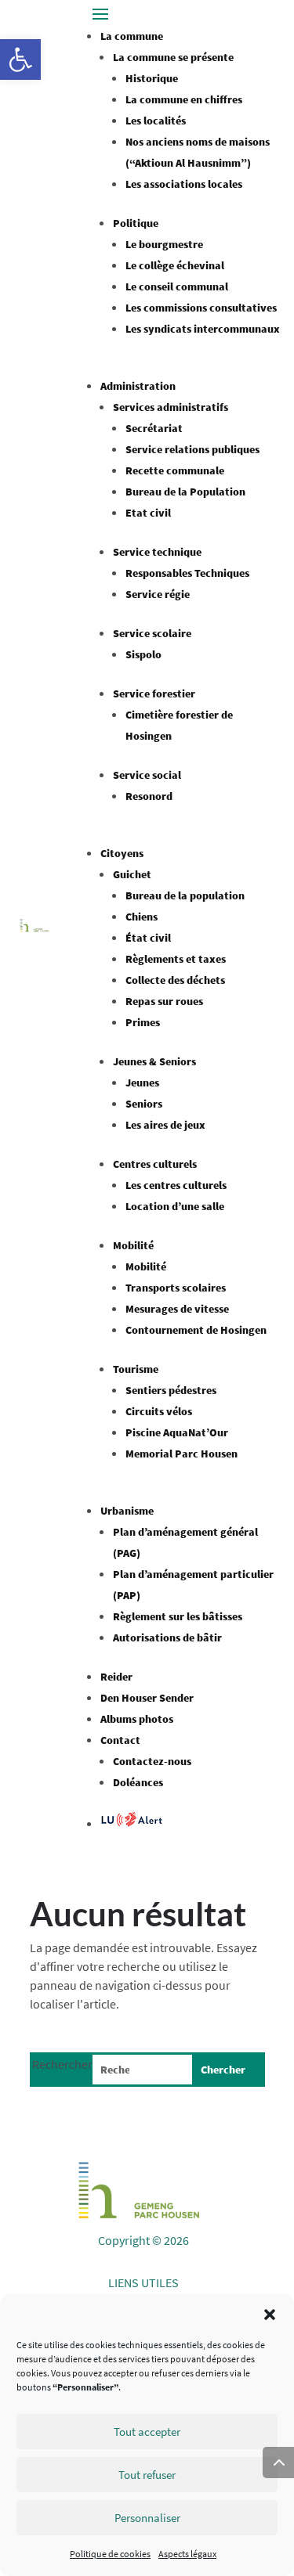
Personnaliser (147, 2518)
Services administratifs (171, 407)
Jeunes (142, 1083)
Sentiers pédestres (171, 1390)
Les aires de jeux (165, 1125)
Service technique (157, 552)
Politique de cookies (110, 2554)
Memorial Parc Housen (181, 1454)
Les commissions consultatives (201, 308)
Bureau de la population (185, 895)
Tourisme (136, 1369)
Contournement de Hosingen (196, 1330)
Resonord (149, 796)
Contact (120, 1740)
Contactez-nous (152, 1761)
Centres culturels (155, 1164)
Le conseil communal (177, 286)
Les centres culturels (176, 1185)
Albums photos (137, 1719)
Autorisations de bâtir (167, 1637)
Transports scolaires (176, 1288)
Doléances (138, 1782)
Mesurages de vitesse (177, 1309)
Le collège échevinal (175, 265)
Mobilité (133, 1245)
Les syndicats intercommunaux (203, 329)
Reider (116, 1677)
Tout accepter (147, 2432)
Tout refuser (147, 2475)
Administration (138, 386)
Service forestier (154, 694)
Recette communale (175, 470)
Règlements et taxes (176, 959)
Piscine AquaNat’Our (177, 1432)
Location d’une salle (175, 1206)
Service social (147, 775)
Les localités (156, 121)
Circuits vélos (159, 1411)
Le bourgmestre (164, 244)
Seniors (144, 1104)
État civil (148, 938)
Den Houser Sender (147, 1698)
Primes (143, 1022)
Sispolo (143, 654)
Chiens (142, 917)
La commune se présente (173, 57)
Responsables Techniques (187, 573)
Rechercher (62, 2064)
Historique (152, 78)
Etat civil (148, 513)
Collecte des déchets (175, 980)
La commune (132, 36)
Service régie (158, 594)
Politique (136, 223)
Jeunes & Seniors (154, 1061)
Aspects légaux (187, 2554)
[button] (20, 59)
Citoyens (122, 853)
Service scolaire (152, 633)
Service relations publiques (192, 449)
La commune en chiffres (184, 99)
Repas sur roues (164, 1001)
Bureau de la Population (185, 492)
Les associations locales (184, 184)
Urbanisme (127, 1511)
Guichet (132, 874)
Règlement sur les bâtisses (178, 1616)
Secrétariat (154, 428)
